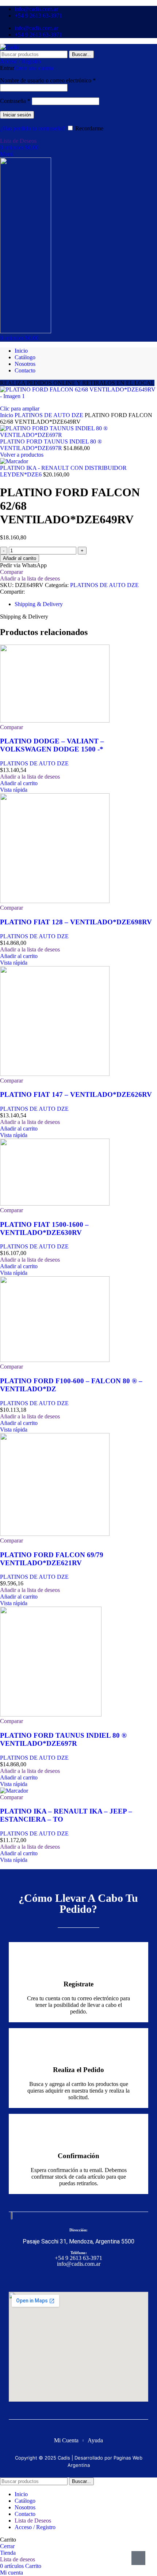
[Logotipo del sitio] (9, 47)
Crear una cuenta (34, 68)
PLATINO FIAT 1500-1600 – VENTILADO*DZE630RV (44, 1228)
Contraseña (15, 101)
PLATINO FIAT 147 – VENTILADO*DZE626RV (76, 1094)
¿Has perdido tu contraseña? (32, 128)
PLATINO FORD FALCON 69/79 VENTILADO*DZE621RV (52, 1559)
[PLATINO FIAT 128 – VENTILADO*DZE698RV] (55, 901)
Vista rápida (14, 790)
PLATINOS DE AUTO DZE (50, 415)
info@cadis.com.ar (79, 2264)
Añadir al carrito (20, 558)
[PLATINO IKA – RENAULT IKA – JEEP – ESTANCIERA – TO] (14, 1791)
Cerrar (7, 2546)
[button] (19, 783)
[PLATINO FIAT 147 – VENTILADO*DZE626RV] (55, 1074)
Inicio (7, 415)
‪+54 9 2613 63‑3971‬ (78, 2258)
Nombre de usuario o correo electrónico (48, 80)
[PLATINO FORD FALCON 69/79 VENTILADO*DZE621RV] (55, 1534)
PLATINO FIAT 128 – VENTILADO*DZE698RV (76, 922)
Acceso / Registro (35, 2527)
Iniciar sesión (17, 115)
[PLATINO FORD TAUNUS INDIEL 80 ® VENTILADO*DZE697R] (51, 1714)
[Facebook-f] (72, 2279)
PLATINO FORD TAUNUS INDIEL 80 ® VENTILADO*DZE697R (51, 445)
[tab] (39, 604)
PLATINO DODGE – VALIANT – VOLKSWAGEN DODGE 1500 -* (52, 745)
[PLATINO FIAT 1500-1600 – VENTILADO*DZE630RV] (55, 1204)
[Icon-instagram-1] (85, 2279)
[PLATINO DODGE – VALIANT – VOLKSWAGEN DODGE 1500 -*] (55, 721)
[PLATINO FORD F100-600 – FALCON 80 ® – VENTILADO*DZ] (55, 1360)
